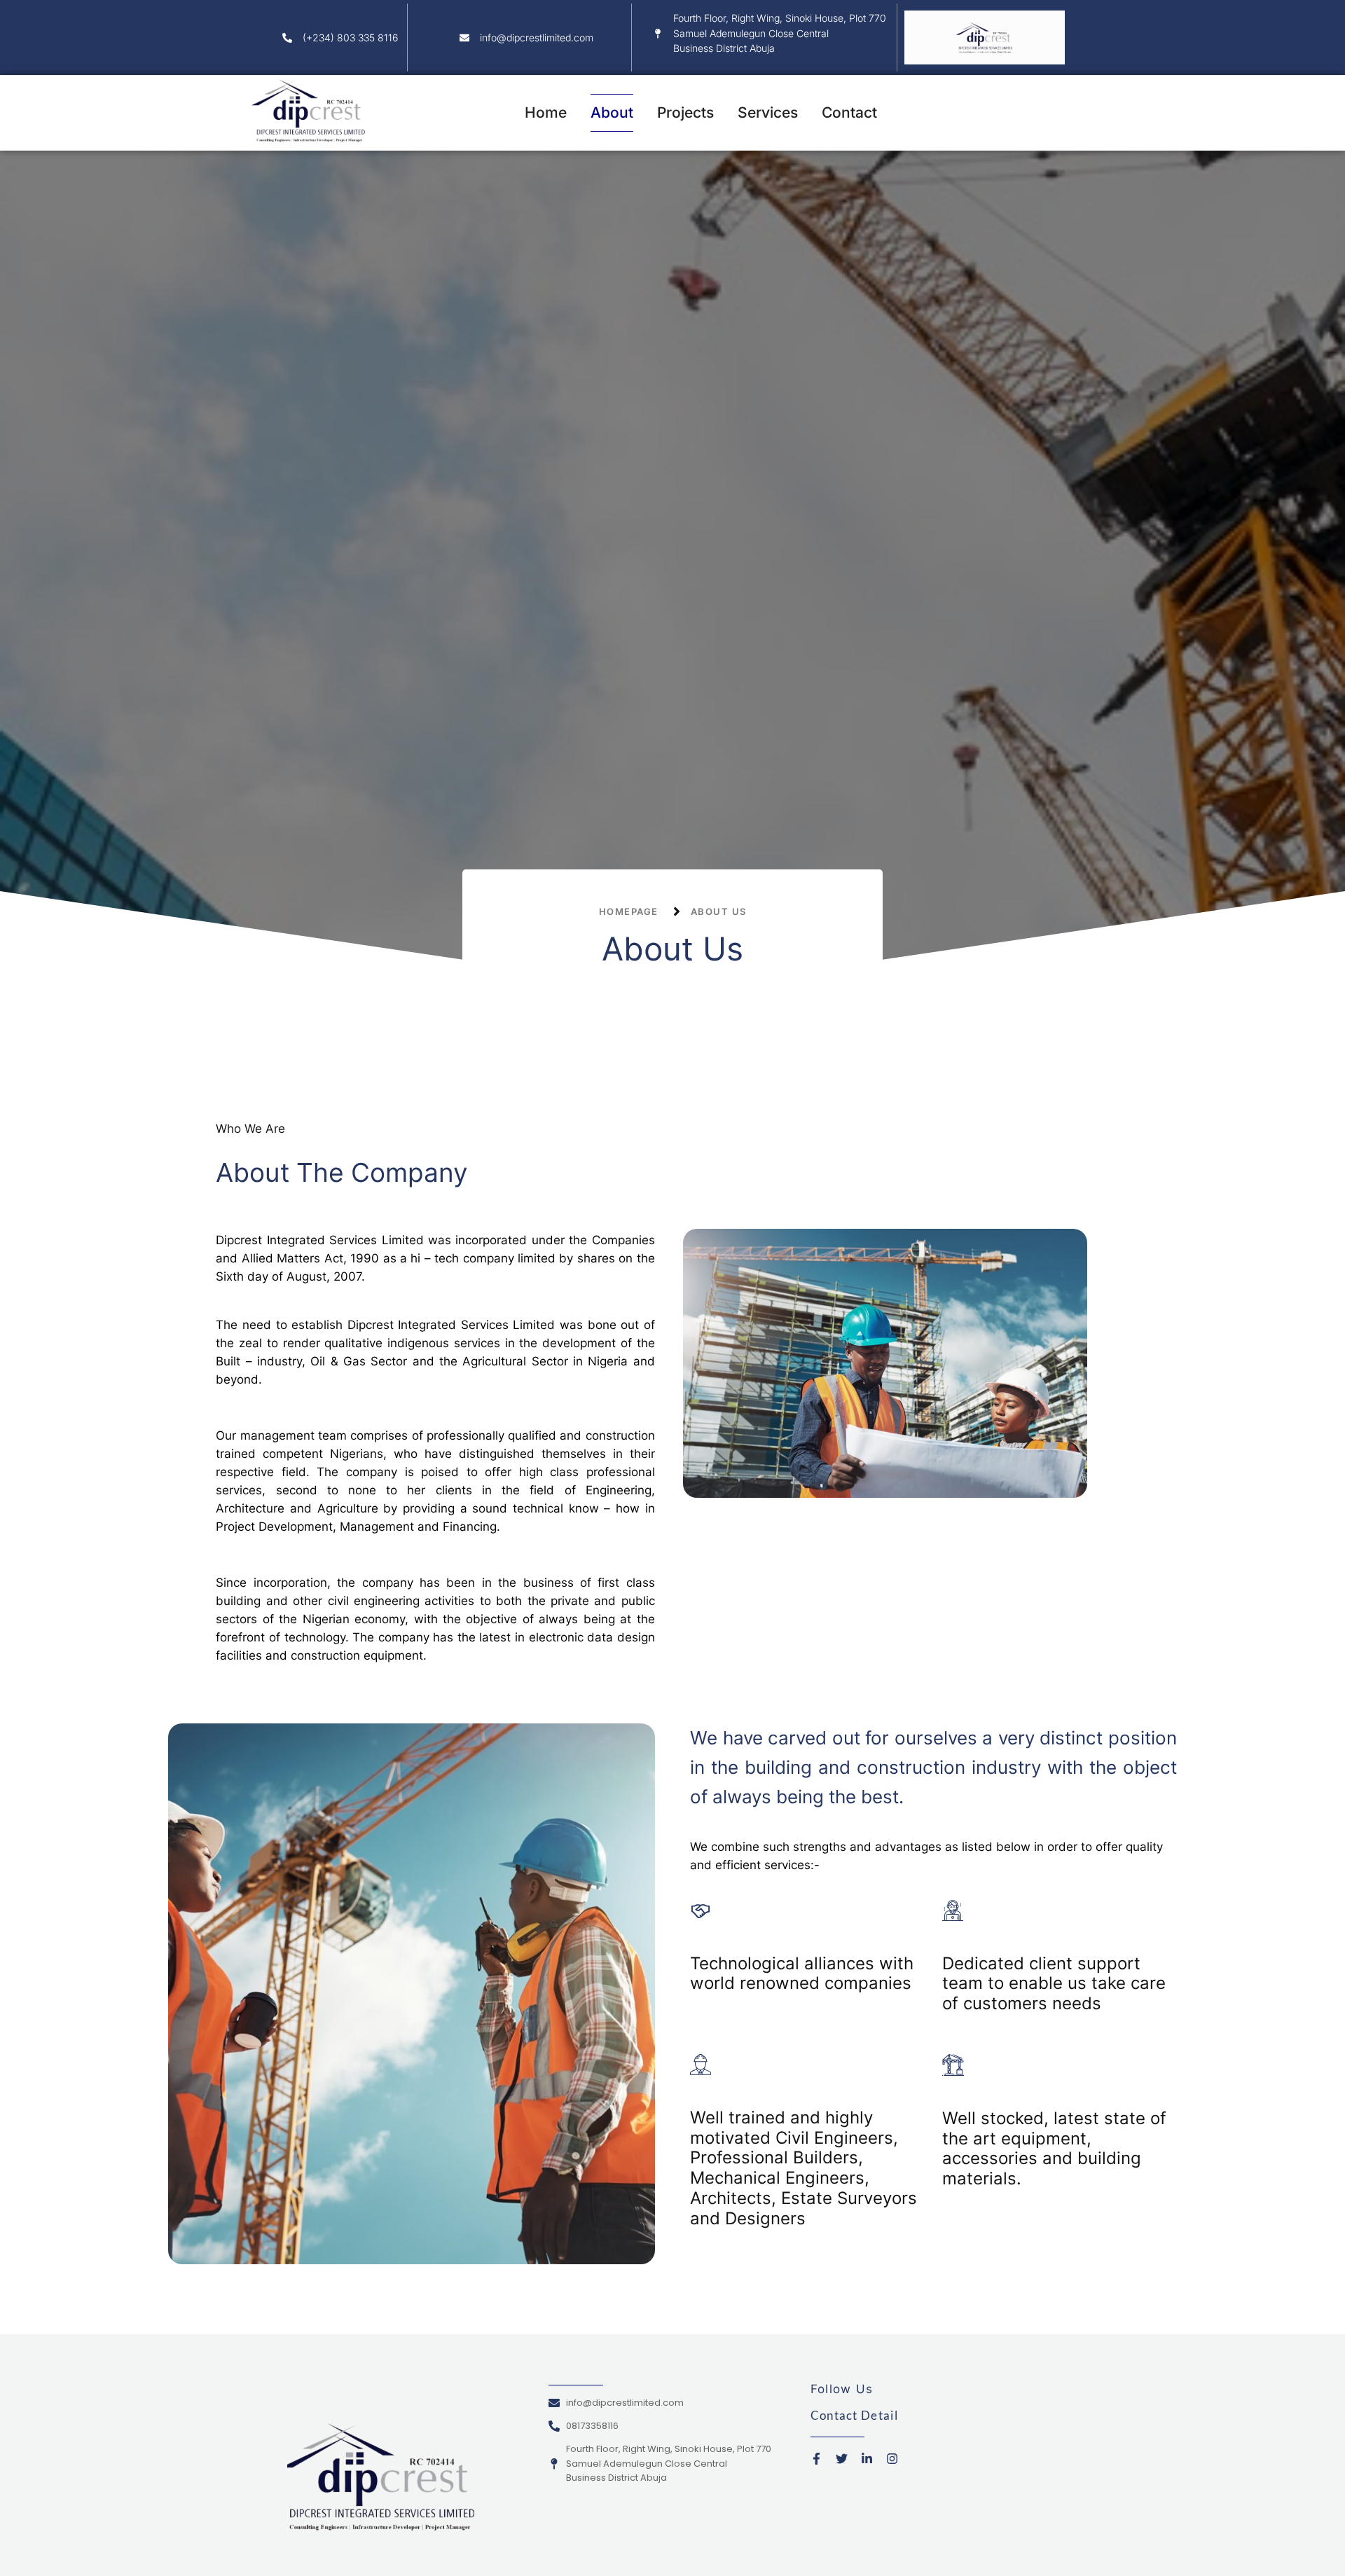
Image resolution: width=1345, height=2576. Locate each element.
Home (546, 112)
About (612, 112)
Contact (849, 112)
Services (768, 112)
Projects (685, 112)
